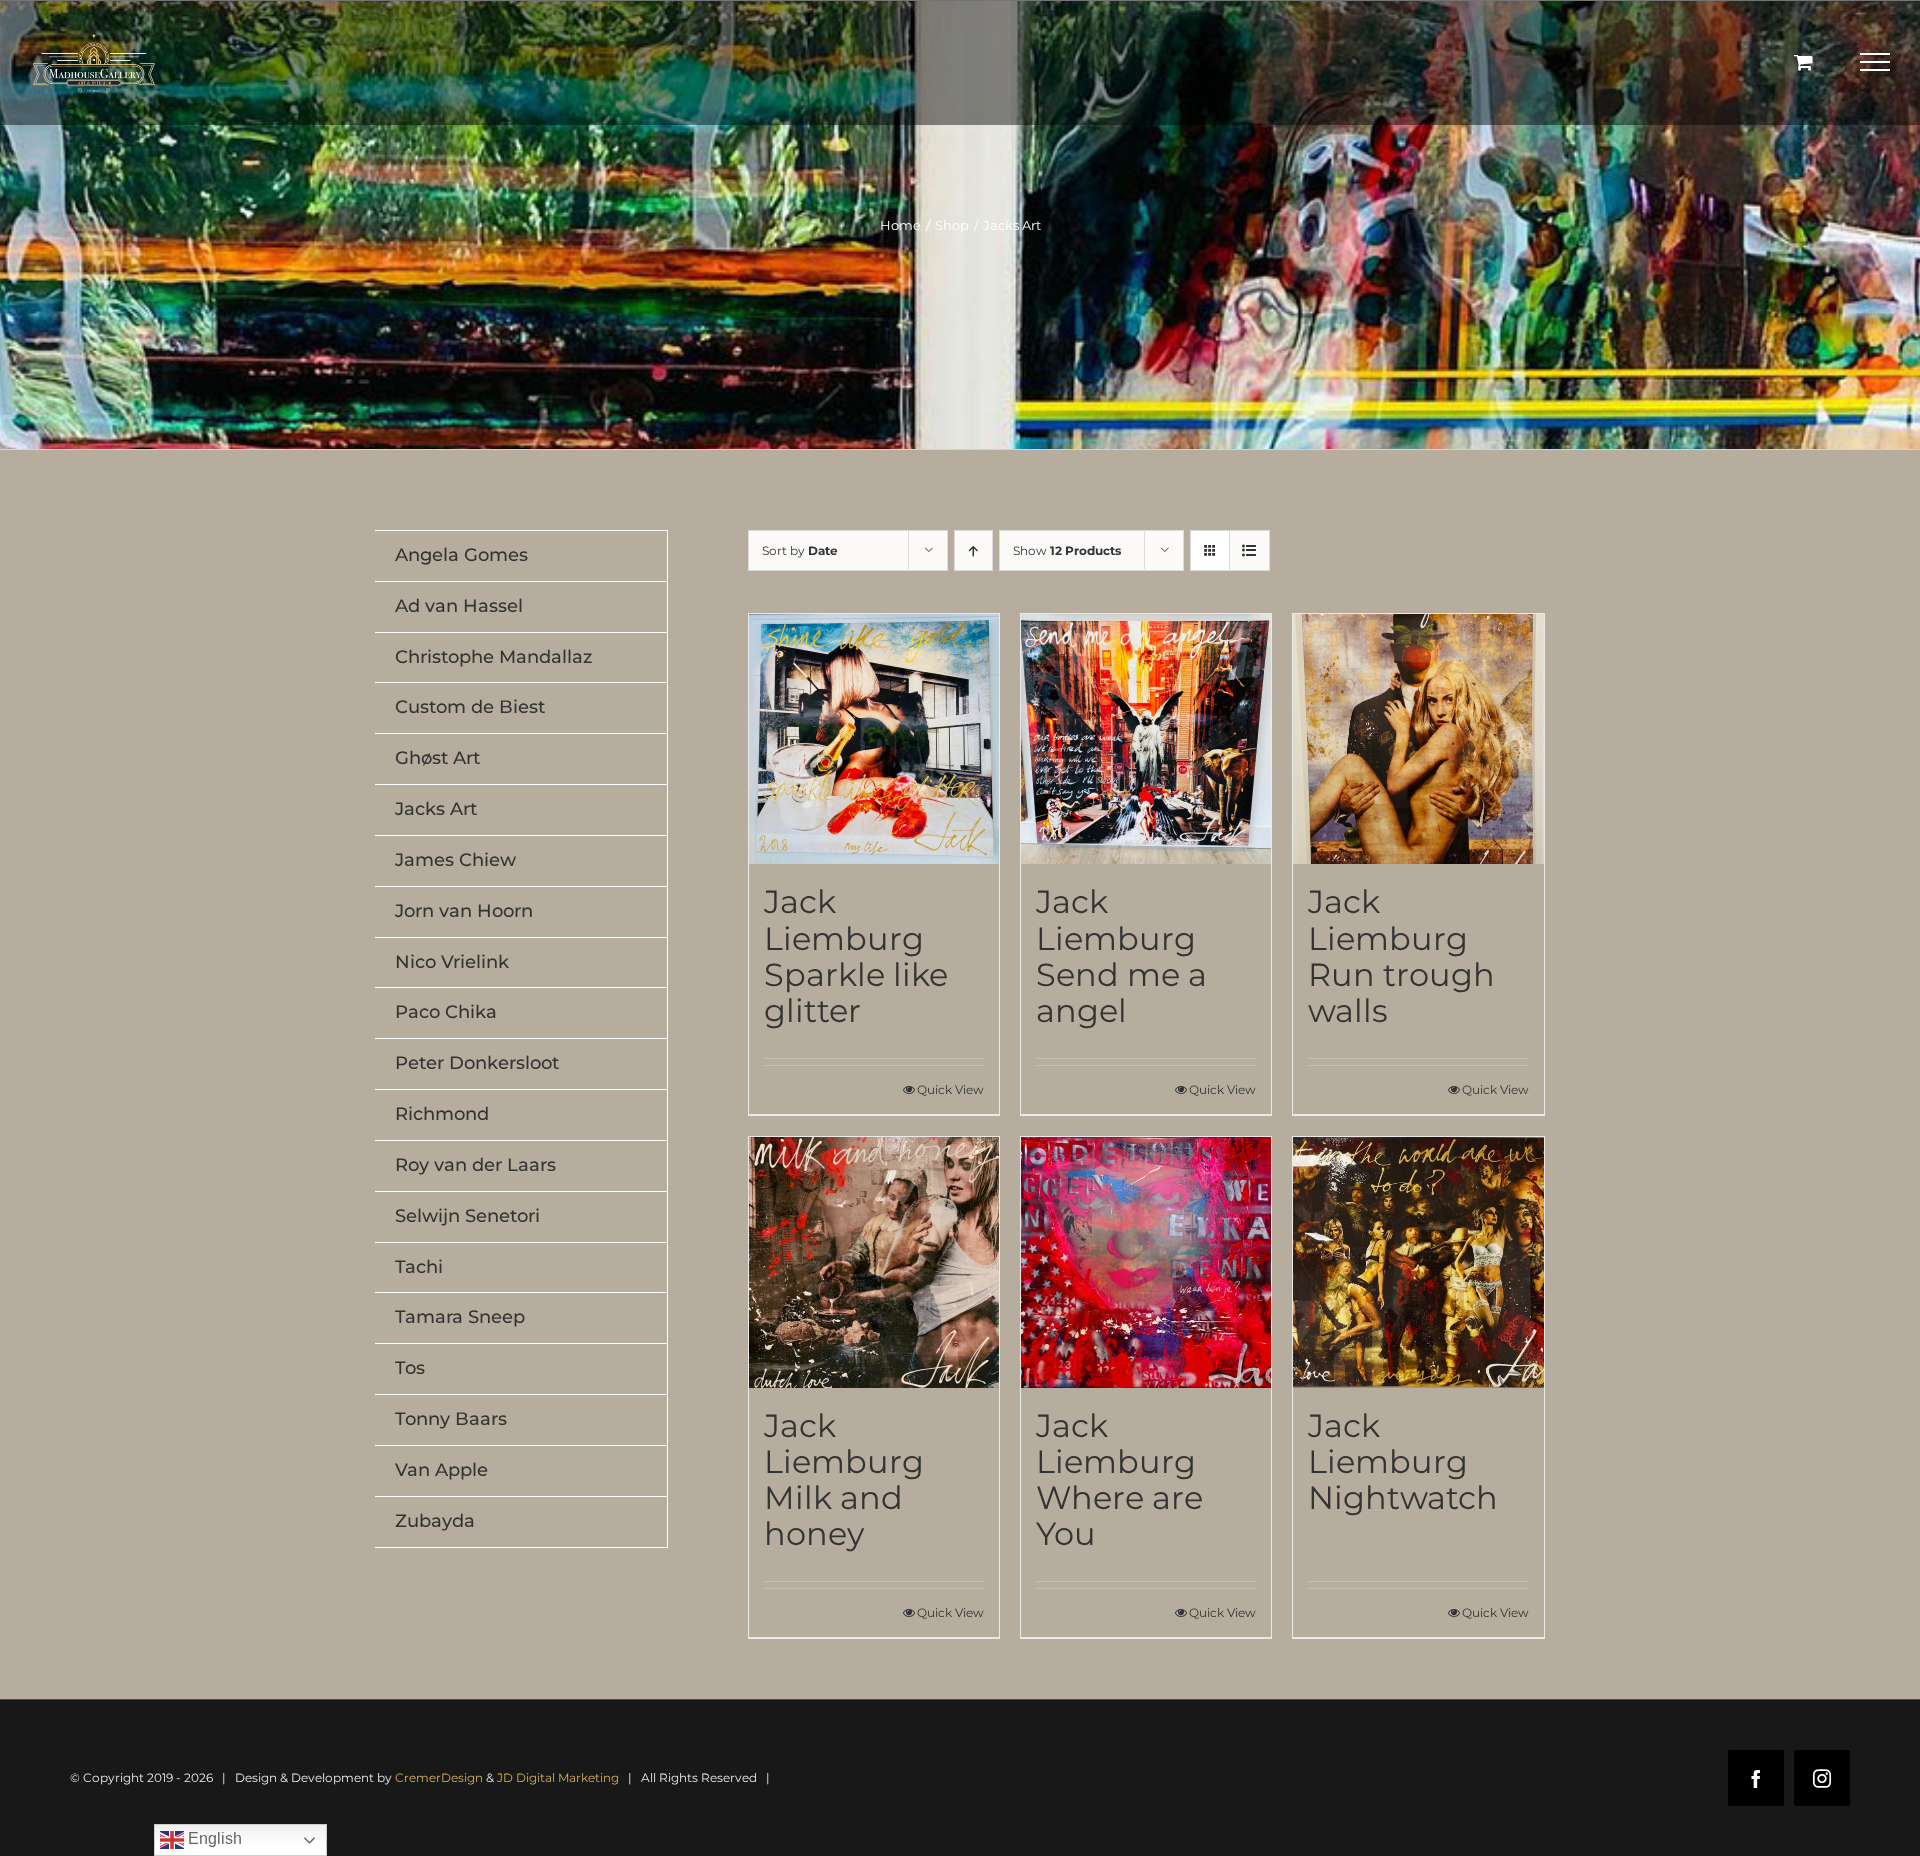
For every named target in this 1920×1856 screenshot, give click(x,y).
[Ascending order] (973, 550)
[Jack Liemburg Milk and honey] (874, 1262)
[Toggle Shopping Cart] (1803, 61)
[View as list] (1249, 550)
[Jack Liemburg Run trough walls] (1418, 739)
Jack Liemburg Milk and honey (844, 1479)
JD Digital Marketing (558, 1777)
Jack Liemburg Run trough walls (1401, 955)
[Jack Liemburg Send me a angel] (1146, 739)
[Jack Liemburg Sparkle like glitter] (874, 739)
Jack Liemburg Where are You (1119, 1479)
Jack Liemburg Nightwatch (1403, 1461)
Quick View (950, 1089)
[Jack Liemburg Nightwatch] (1418, 1262)
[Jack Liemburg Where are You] (1146, 1262)
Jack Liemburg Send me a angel (1121, 955)
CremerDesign (439, 1777)
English (213, 1838)
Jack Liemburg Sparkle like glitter (856, 955)
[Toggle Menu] (1875, 62)
